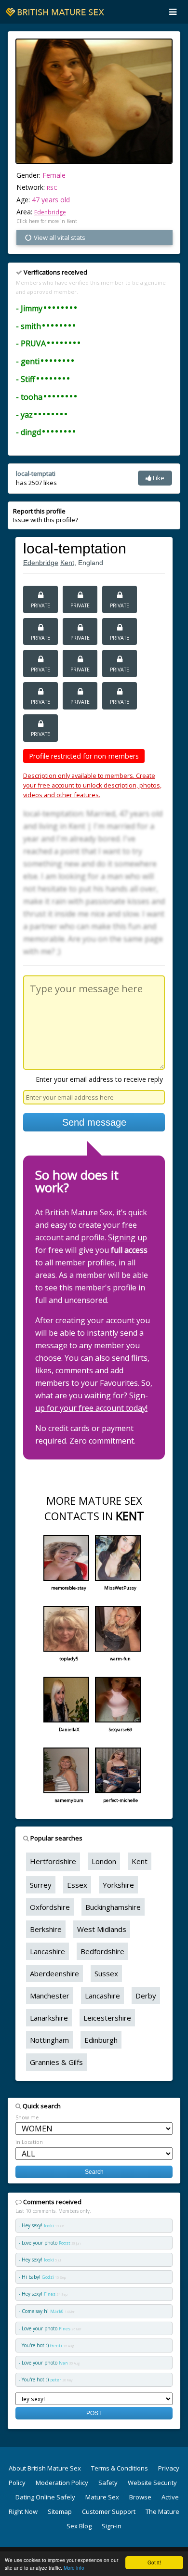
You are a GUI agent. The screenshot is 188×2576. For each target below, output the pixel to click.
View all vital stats (59, 237)
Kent (67, 563)
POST (94, 2413)
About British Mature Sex (45, 2468)
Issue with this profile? (46, 515)
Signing (122, 1237)
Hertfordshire (53, 1861)
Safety (108, 2483)
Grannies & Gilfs (56, 2062)
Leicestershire (107, 2018)
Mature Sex (102, 2497)
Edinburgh (101, 2040)
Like (158, 478)
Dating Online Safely (45, 2497)
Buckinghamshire (113, 1907)
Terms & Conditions (120, 2468)
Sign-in (112, 2526)
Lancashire (47, 1951)
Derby (146, 1996)
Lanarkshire (49, 2018)
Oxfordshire (50, 1907)
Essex (77, 1885)
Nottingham (49, 2040)
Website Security (152, 2483)
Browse (140, 2497)
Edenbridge (50, 212)
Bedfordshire (102, 1951)
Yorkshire (118, 1885)
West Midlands (102, 1929)
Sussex (106, 1973)
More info (74, 2568)
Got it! (154, 2562)
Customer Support (109, 2511)
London (104, 1861)
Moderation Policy (62, 2483)
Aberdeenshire (54, 1973)
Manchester (50, 1996)
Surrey (41, 1885)
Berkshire (46, 1929)
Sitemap (60, 2511)
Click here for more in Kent (47, 221)
